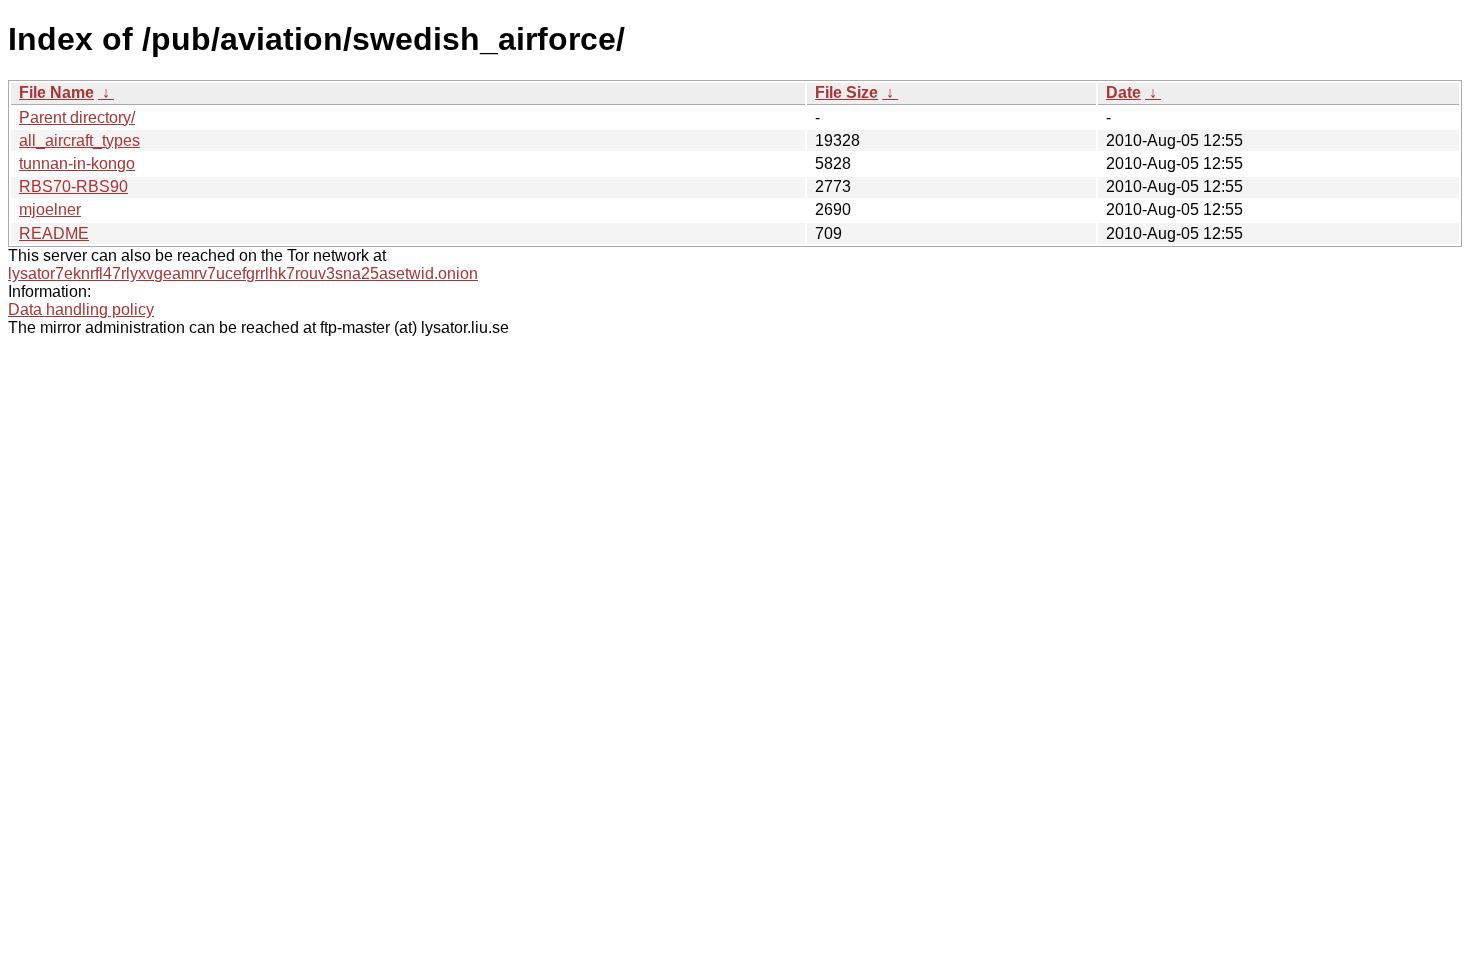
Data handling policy (81, 309)
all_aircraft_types (79, 140)
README (54, 233)
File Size (846, 92)
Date (1123, 92)
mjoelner (50, 209)
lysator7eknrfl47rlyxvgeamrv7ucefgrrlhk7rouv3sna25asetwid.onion (243, 273)
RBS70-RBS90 (73, 186)
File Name (56, 92)
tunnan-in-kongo (77, 163)
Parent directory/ (77, 117)
